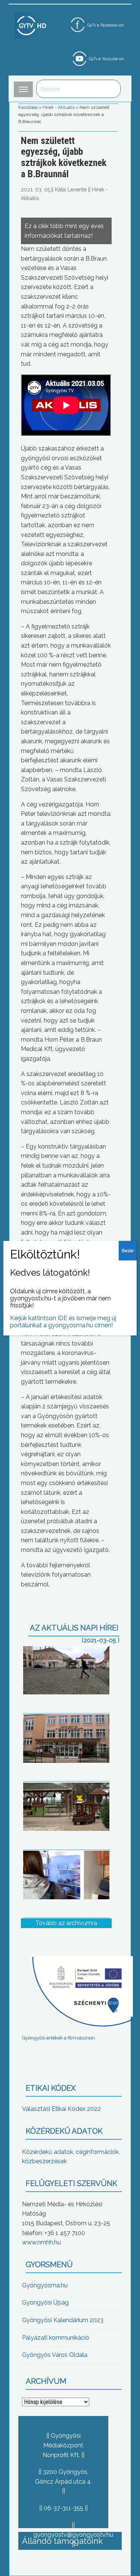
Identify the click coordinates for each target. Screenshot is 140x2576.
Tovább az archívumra (66, 1923)
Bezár (128, 1251)
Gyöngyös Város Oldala (55, 2355)
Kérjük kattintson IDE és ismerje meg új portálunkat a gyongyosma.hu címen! (63, 1322)
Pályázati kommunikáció (56, 2338)
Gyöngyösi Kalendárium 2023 (63, 2320)
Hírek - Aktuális (59, 107)
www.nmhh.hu (41, 2242)
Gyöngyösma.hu (45, 2285)
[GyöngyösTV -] (32, 25)
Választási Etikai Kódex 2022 (61, 2109)
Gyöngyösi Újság (45, 2303)
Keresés (111, 89)
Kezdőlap (28, 107)
